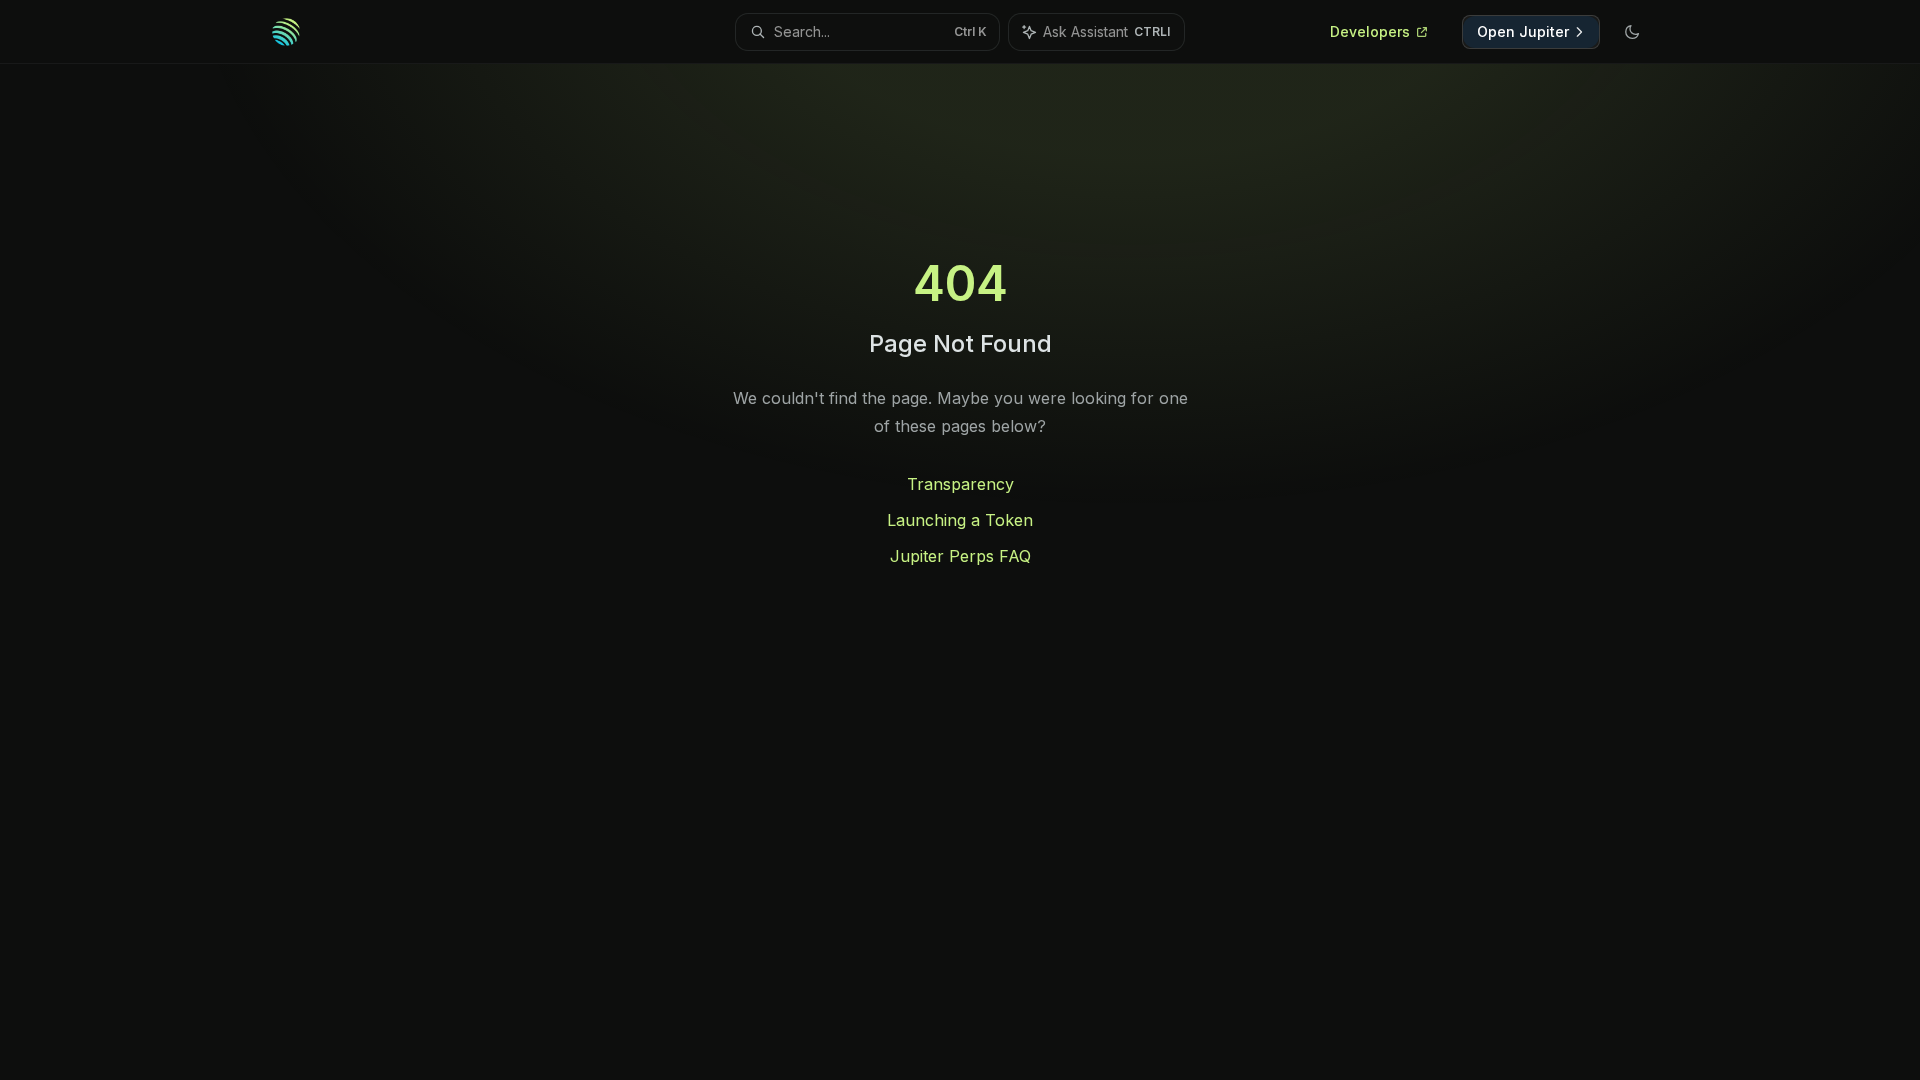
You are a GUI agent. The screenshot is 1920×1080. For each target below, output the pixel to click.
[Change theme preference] (1632, 32)
